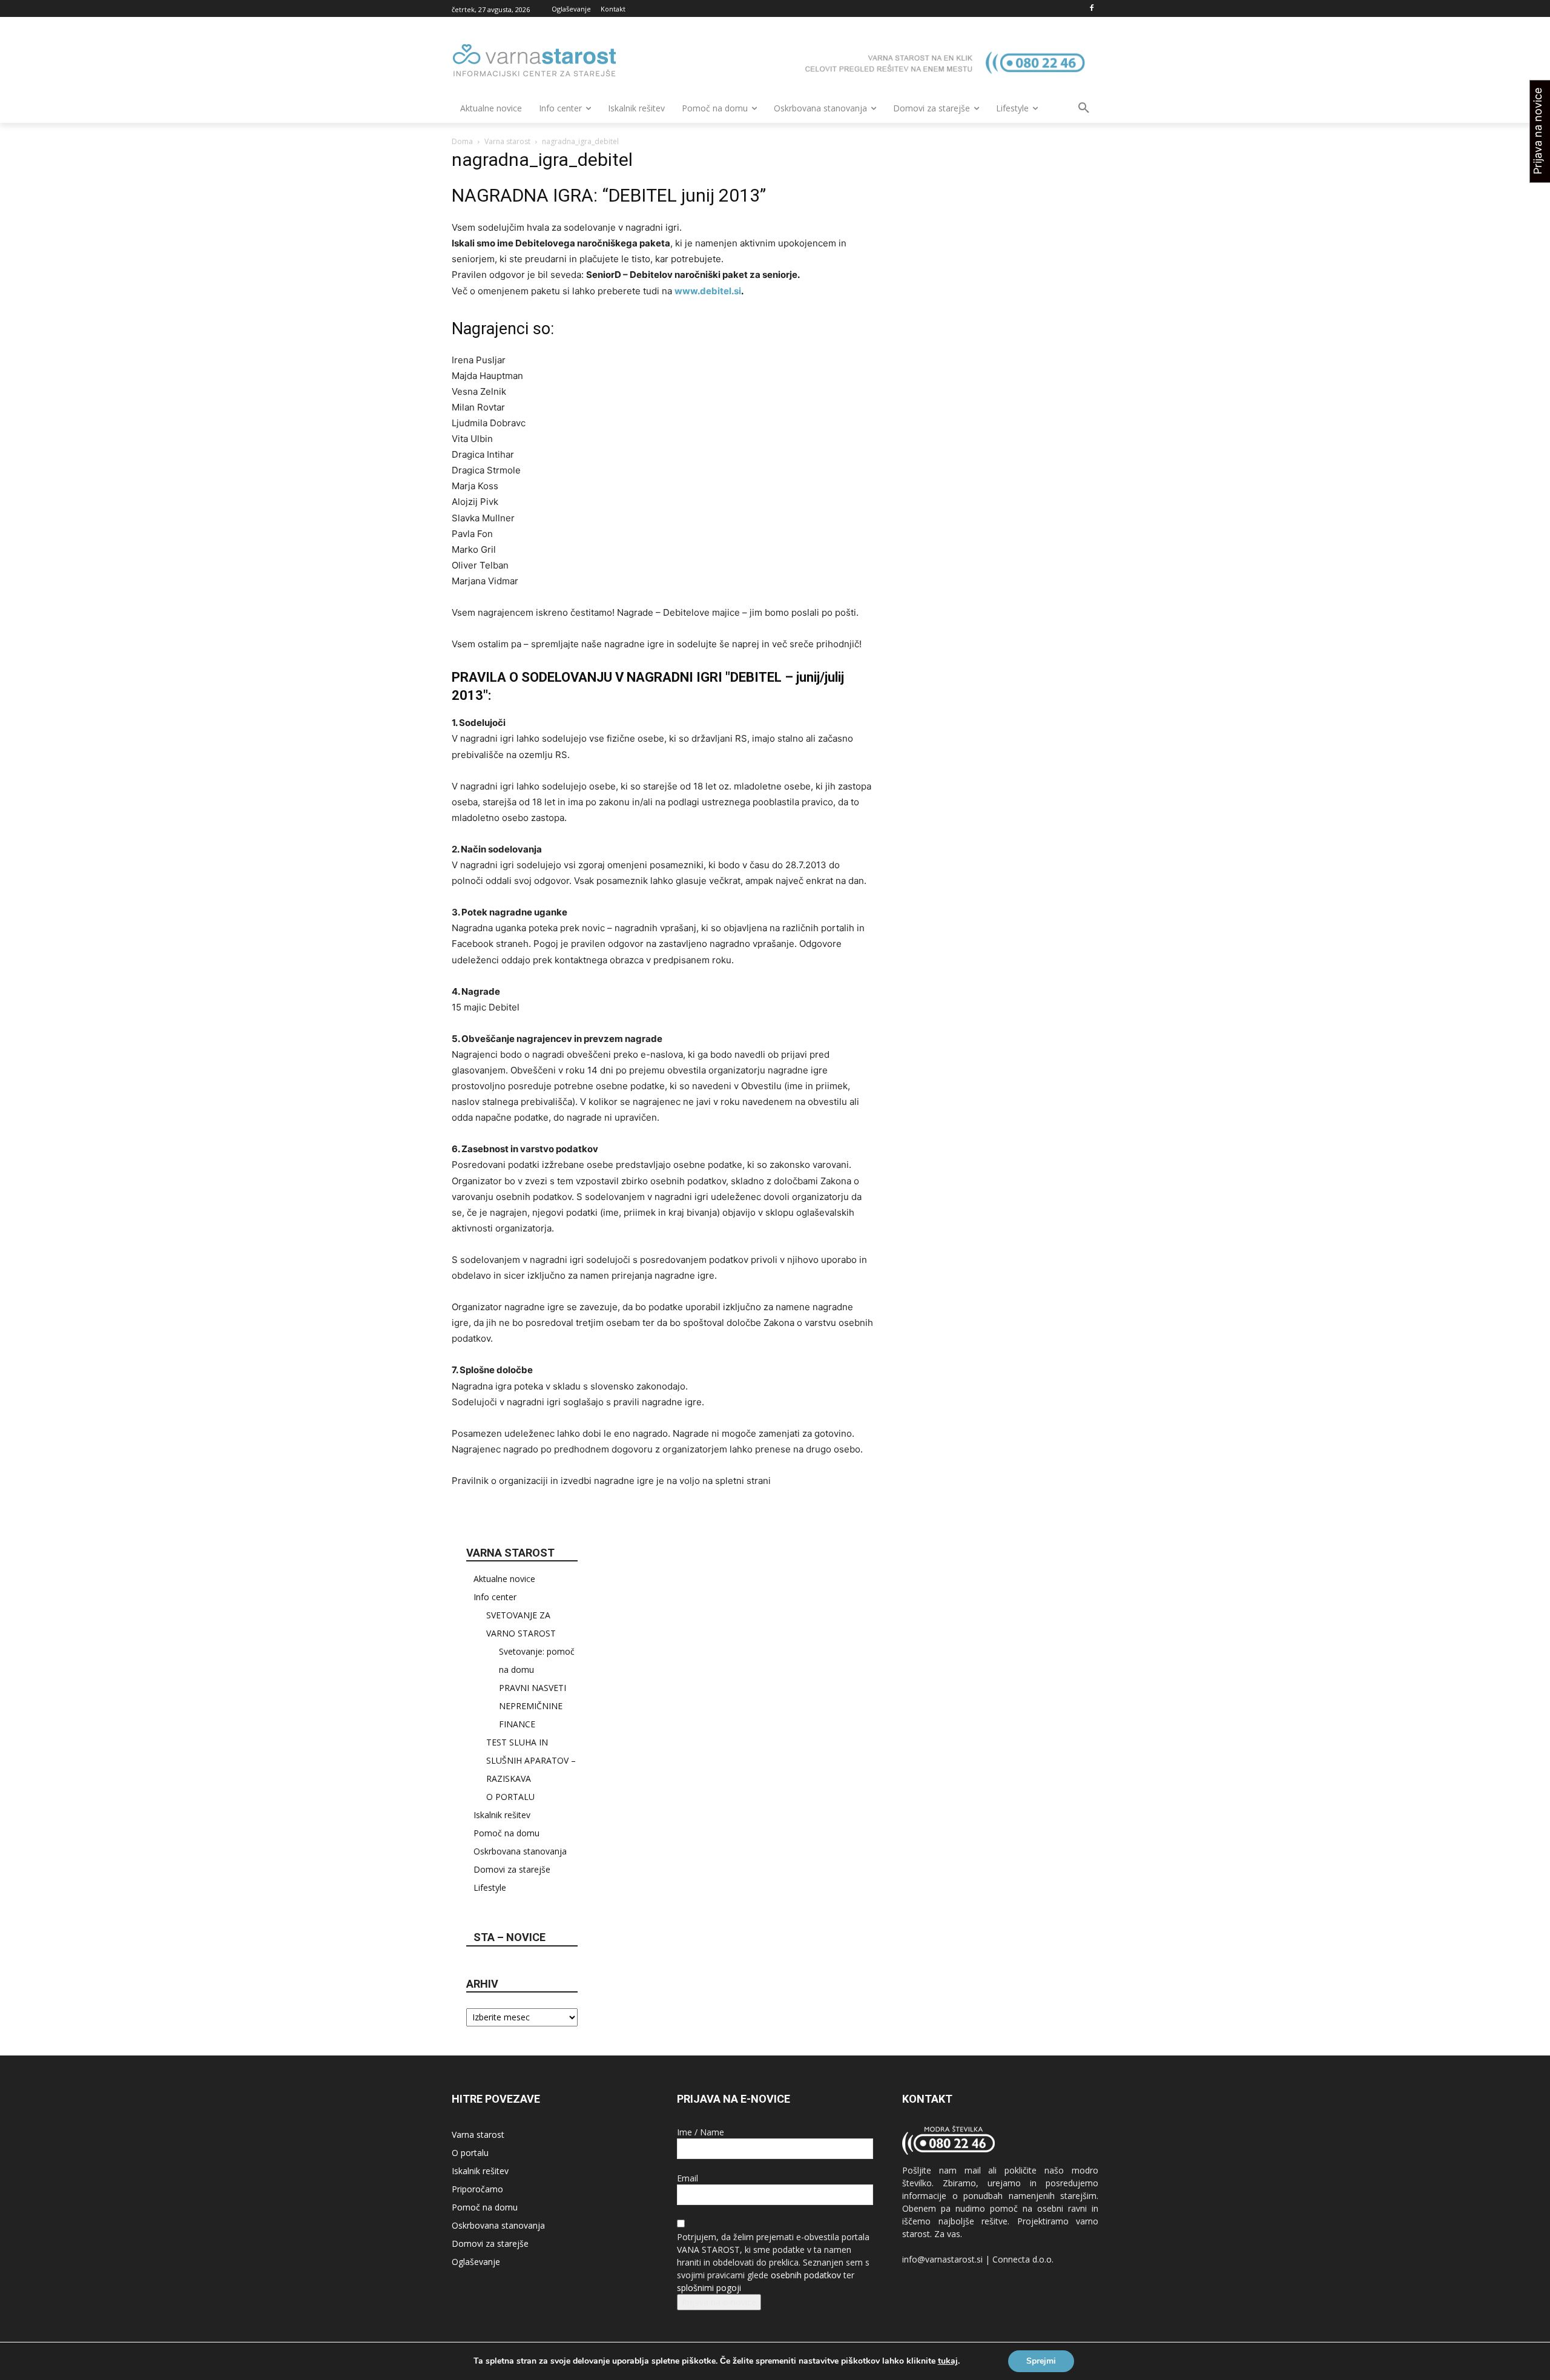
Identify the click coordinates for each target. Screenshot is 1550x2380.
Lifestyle (490, 1887)
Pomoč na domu (506, 1833)
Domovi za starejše (512, 1869)
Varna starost (507, 141)
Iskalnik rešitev (502, 1815)
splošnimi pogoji (709, 2288)
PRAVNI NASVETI (533, 1688)
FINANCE (517, 1724)
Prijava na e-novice (719, 2302)
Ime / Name (701, 2132)
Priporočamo (477, 2189)
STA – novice (510, 1937)
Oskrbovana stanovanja (520, 1851)
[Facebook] (1091, 9)
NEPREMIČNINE (531, 1706)
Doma (462, 141)
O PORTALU (510, 1797)
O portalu (470, 2153)
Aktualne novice (504, 1579)
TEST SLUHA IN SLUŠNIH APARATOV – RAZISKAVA (531, 1760)
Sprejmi (1041, 2361)
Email (688, 2178)
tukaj (948, 2361)
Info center (495, 1597)
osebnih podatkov (806, 2275)
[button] (1084, 108)
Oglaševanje (476, 2262)
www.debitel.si (708, 291)
